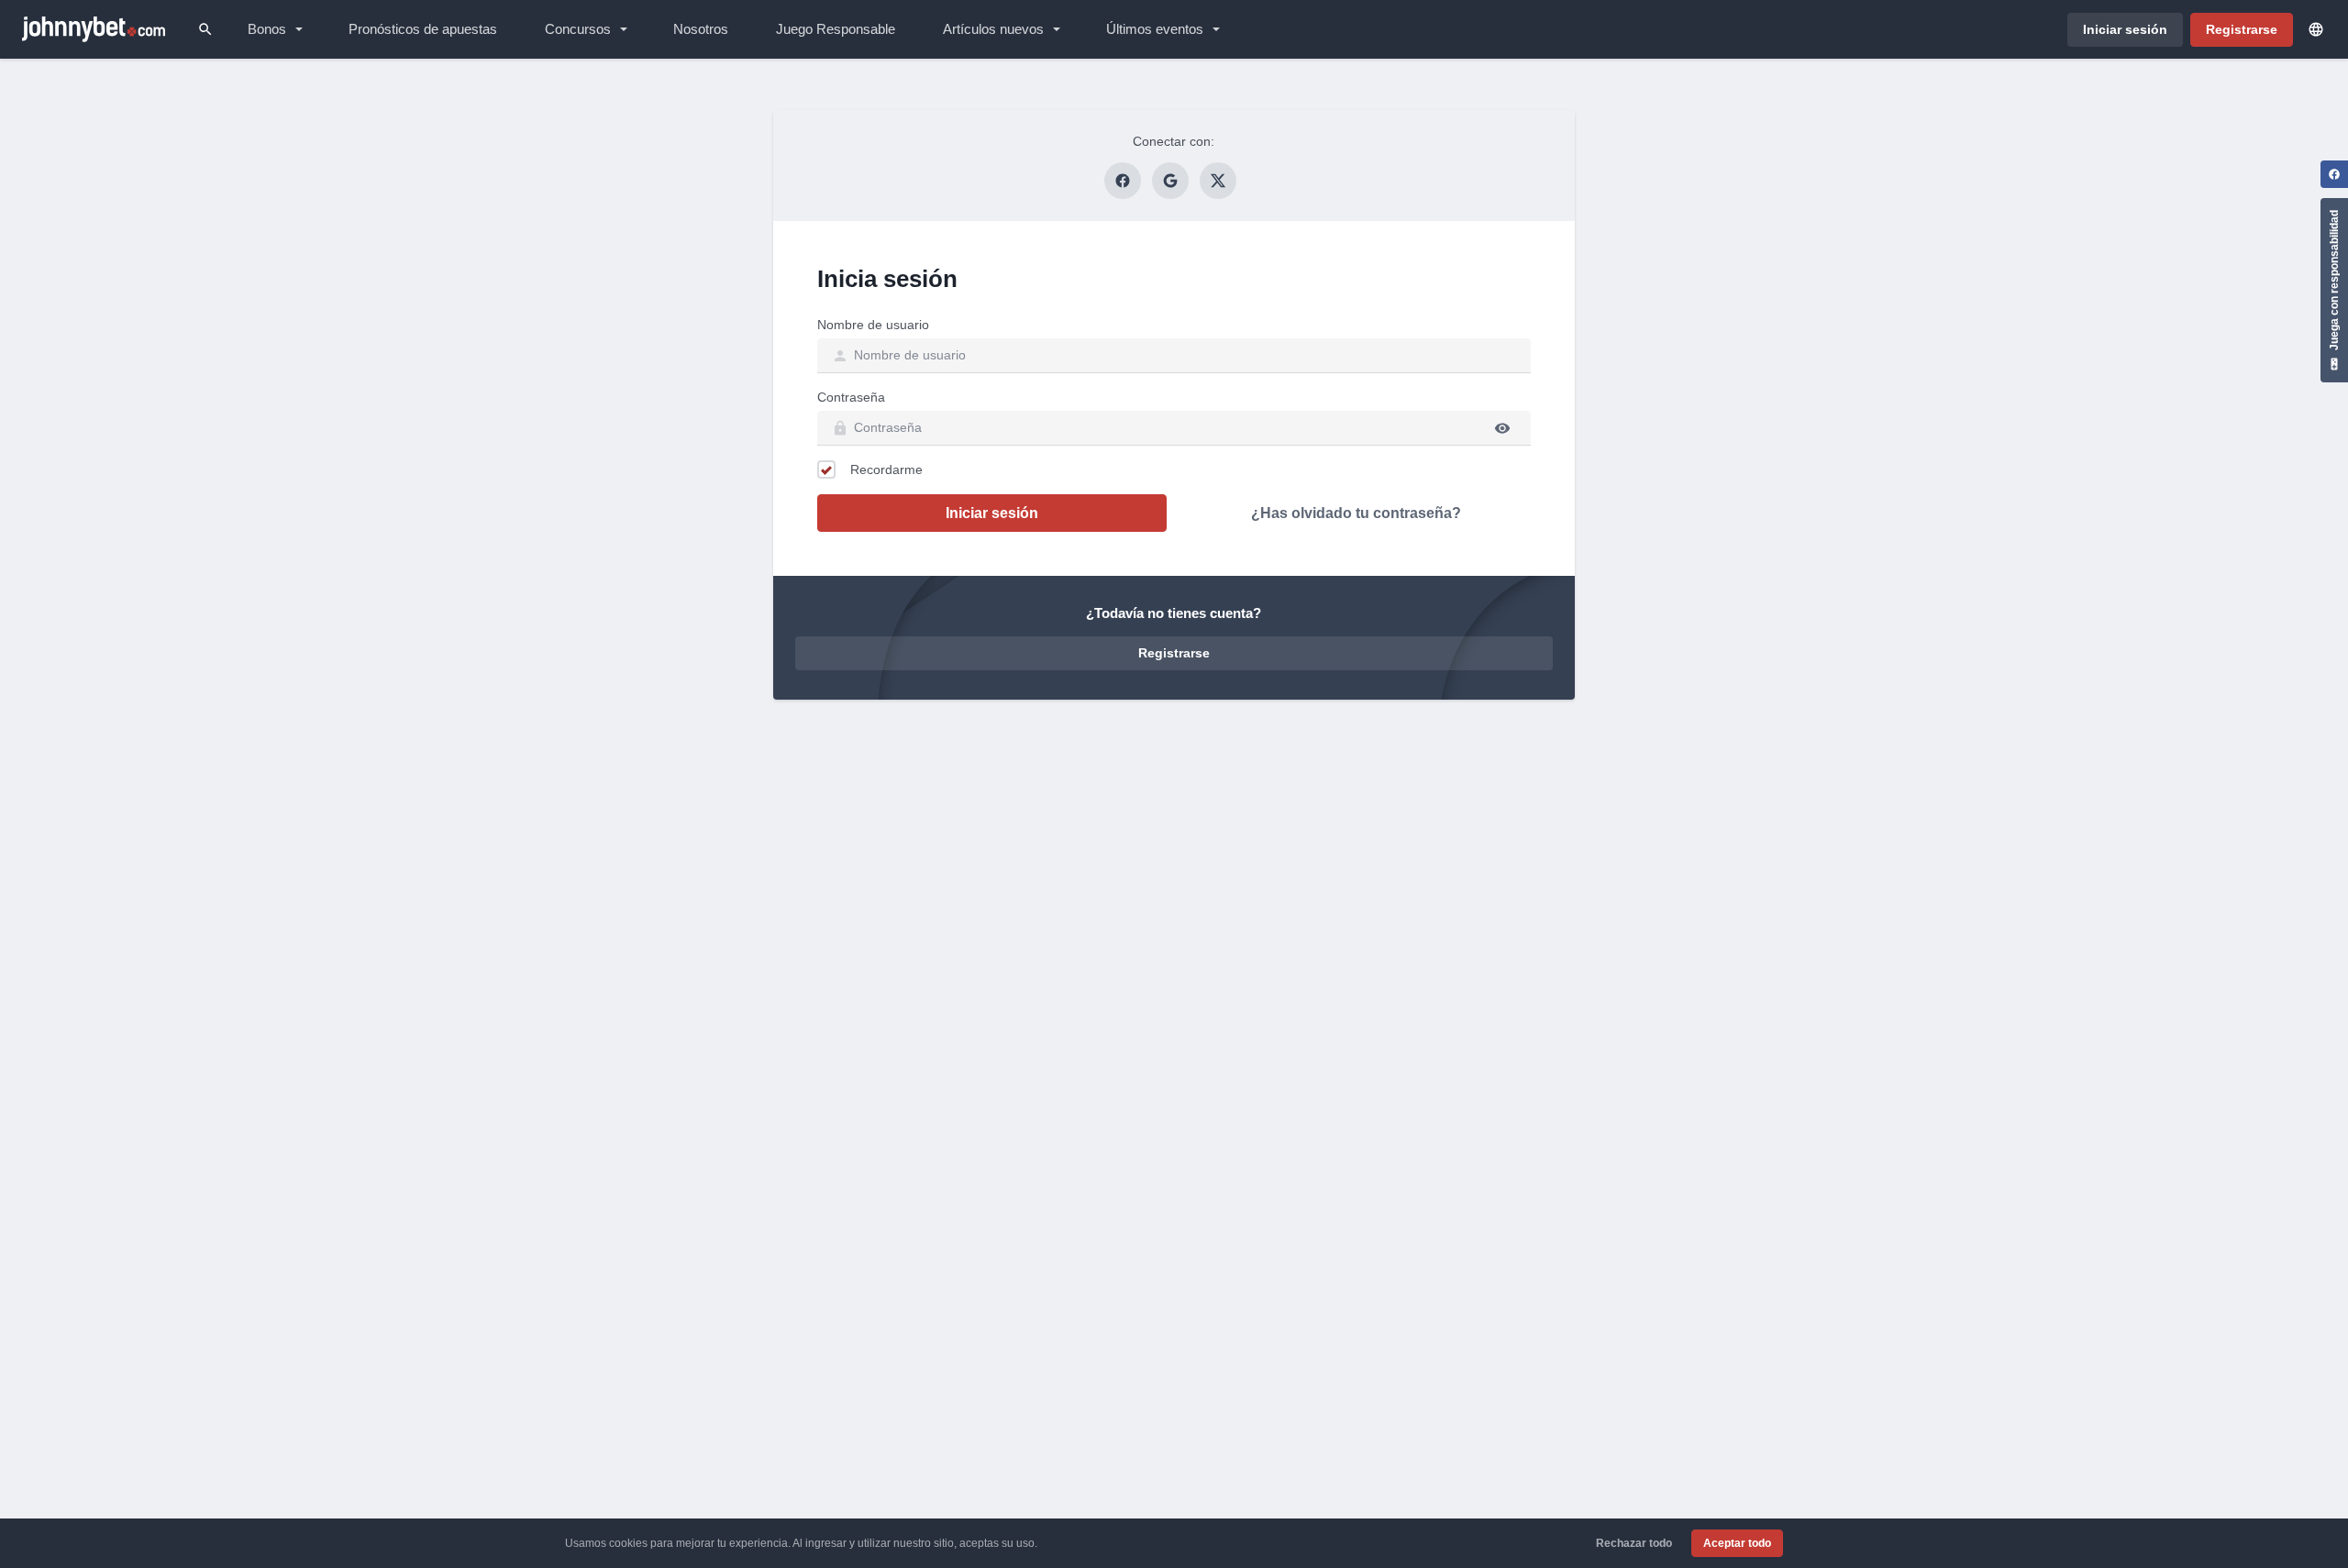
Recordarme (886, 469)
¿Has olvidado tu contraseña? (1356, 513)
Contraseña (851, 397)
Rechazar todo (1634, 1543)
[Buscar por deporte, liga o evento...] (205, 29)
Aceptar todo (1737, 1543)
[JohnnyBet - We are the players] (94, 29)
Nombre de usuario (873, 325)
